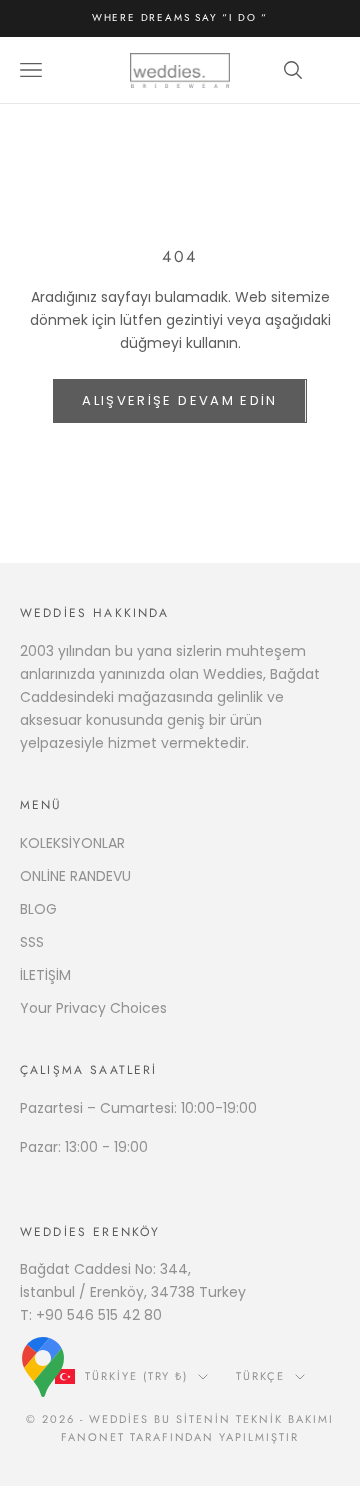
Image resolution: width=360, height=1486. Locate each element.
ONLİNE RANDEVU (75, 876)
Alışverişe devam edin (179, 400)
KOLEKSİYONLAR (72, 843)
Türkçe (260, 1376)
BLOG (38, 909)
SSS (32, 942)
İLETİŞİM (45, 975)
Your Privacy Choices (93, 1008)
